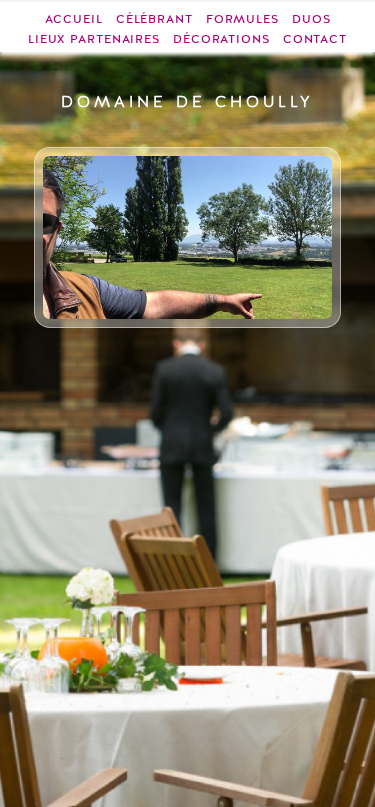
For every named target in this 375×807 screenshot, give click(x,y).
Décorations (221, 39)
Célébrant (154, 19)
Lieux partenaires (94, 39)
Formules (242, 19)
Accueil (74, 19)
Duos (311, 19)
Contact (315, 39)
